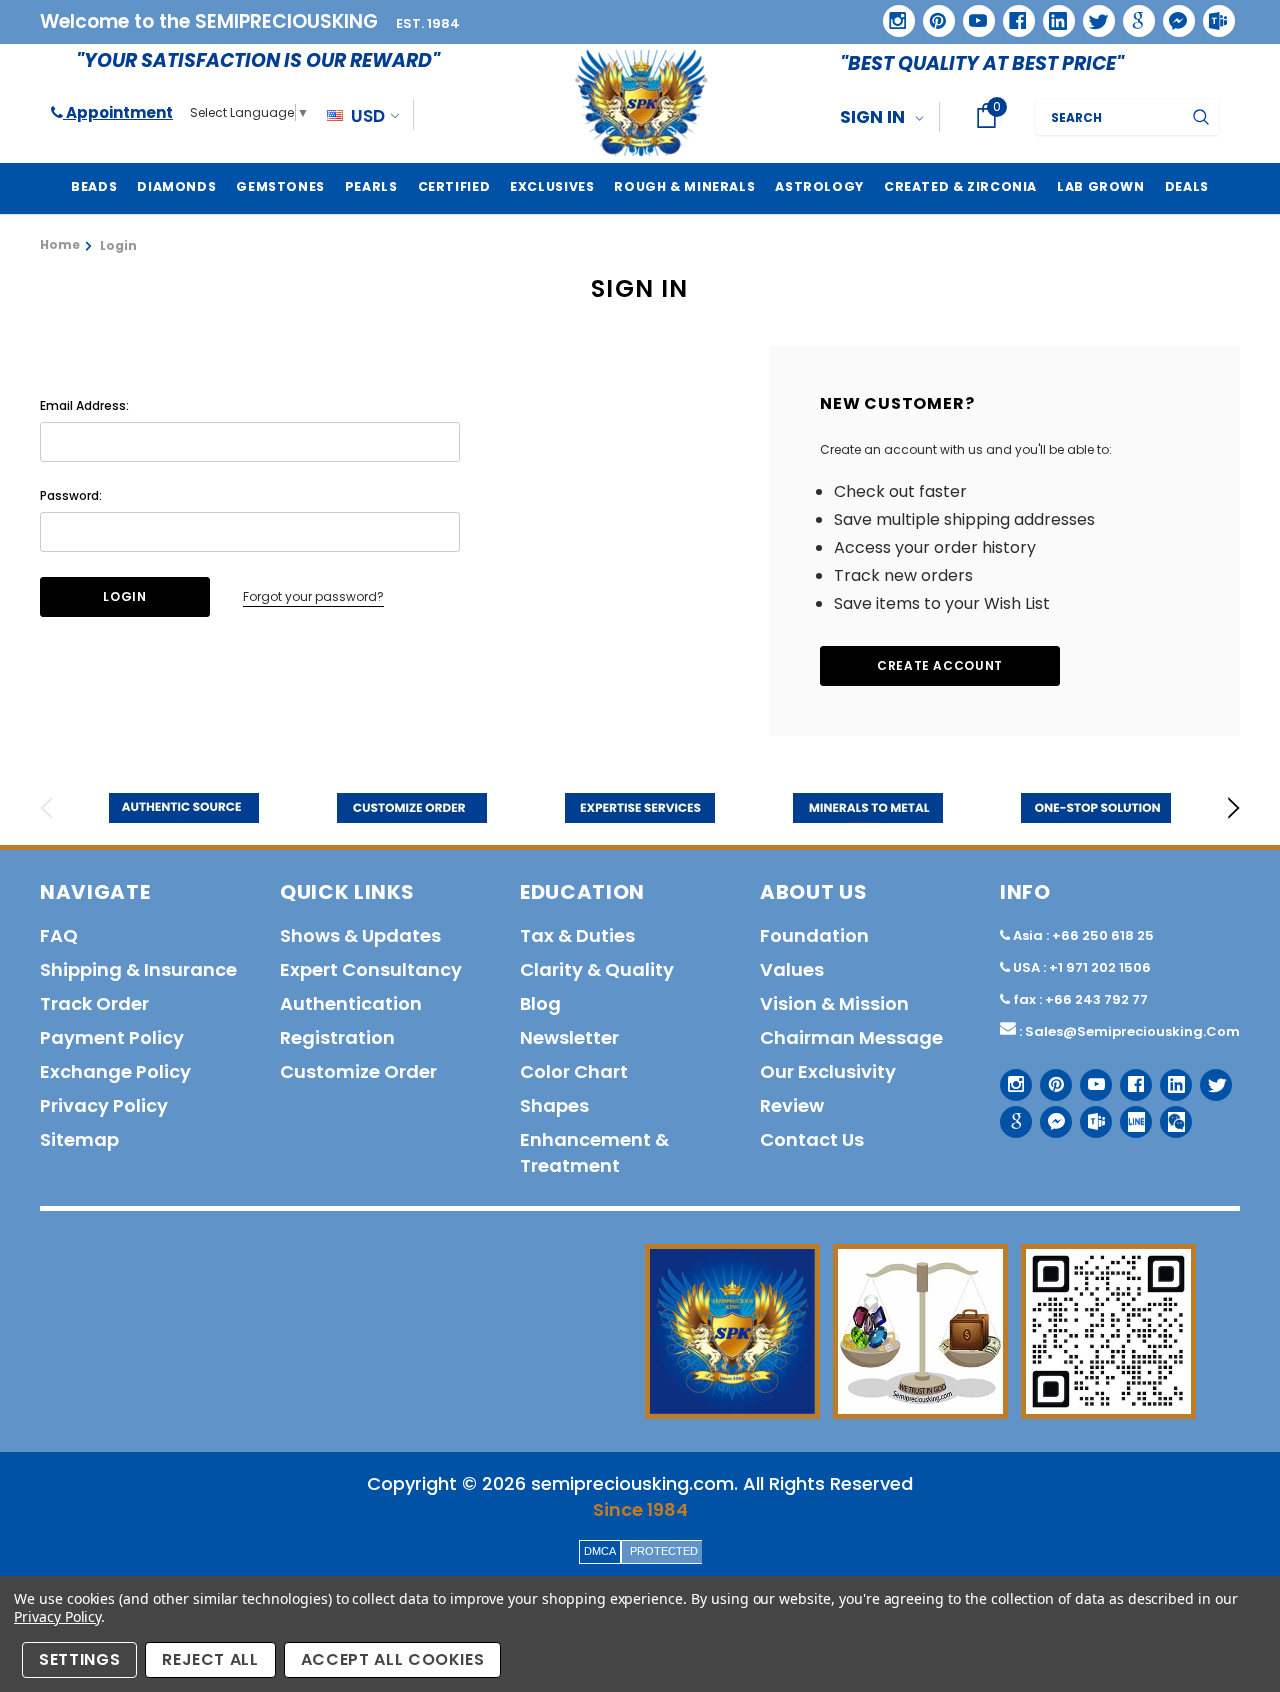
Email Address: (84, 405)
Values (792, 969)
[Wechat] (1168, 1114)
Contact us (812, 1139)
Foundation (814, 935)
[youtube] (972, 14)
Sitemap (79, 1139)
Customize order (358, 1071)
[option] (184, 808)
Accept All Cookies (393, 1659)
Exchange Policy (115, 1071)
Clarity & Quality (597, 969)
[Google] (1132, 14)
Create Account (940, 665)
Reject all (210, 1659)
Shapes (554, 1105)
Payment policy (112, 1037)
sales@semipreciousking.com (1132, 1031)
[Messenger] (1172, 14)
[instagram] (891, 13)
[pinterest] (932, 14)
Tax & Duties (577, 935)
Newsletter (569, 1037)
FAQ (59, 935)
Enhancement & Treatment (594, 1152)
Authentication (351, 1003)
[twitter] (1092, 14)
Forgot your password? (313, 596)
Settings (79, 1659)
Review (792, 1105)
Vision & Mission (834, 1003)
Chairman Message (851, 1037)
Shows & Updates (360, 935)
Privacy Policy (57, 1616)
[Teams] (1212, 14)
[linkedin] (1052, 14)
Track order (94, 1003)
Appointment (118, 112)
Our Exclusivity (828, 1071)
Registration (337, 1037)
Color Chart (574, 1071)
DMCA (600, 1551)
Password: (71, 495)
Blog (540, 1003)
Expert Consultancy (371, 969)
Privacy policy (104, 1105)
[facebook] (1011, 13)
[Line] (1128, 1114)
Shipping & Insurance (138, 969)
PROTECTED (664, 1551)
